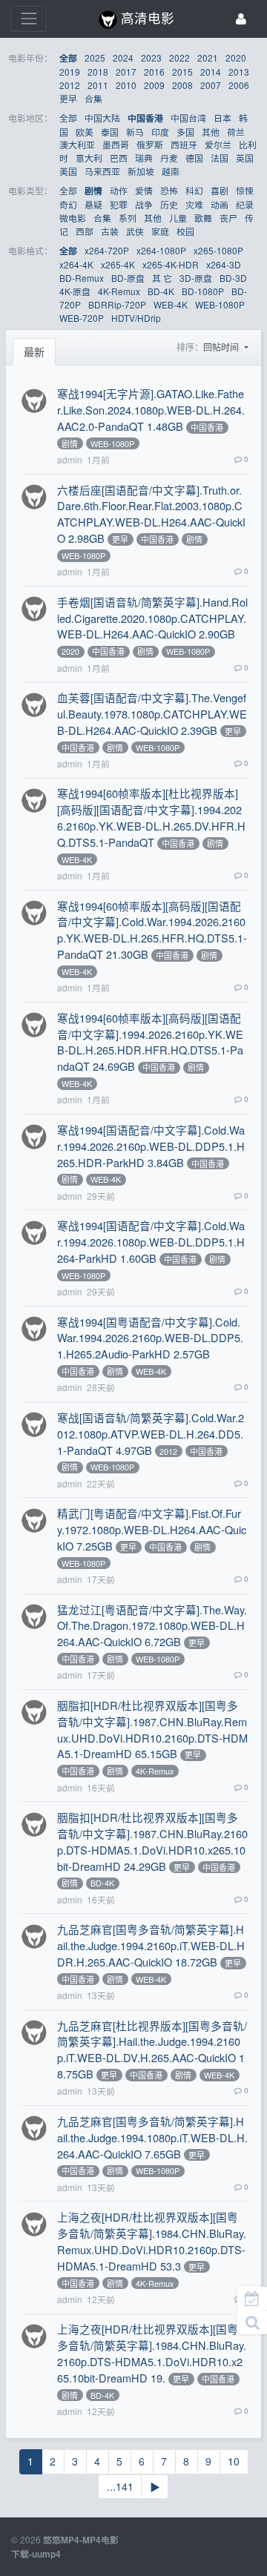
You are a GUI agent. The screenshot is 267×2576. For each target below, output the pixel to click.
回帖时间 (222, 347)
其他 (211, 132)
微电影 (73, 218)
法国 (220, 158)
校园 (185, 231)
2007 (211, 85)
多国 (185, 132)
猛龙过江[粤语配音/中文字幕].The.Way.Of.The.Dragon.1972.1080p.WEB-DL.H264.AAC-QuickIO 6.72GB (152, 1626)
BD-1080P (203, 291)
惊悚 (245, 190)
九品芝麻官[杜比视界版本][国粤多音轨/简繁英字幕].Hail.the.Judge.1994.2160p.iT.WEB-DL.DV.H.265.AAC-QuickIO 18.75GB (152, 2050)
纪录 (245, 204)
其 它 (162, 278)
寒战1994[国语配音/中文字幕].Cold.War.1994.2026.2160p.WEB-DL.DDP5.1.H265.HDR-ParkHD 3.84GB (151, 1146)
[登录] (241, 19)
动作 (119, 190)
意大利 (89, 158)
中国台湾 (188, 118)
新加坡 (141, 171)
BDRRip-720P (117, 304)
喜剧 (220, 190)
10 (234, 2461)
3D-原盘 (196, 278)
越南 (171, 171)
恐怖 (169, 190)
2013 (239, 72)
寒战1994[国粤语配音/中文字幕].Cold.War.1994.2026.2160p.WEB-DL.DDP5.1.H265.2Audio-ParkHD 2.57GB (150, 1338)
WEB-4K (171, 304)
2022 (179, 57)
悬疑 (93, 204)
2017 (126, 72)
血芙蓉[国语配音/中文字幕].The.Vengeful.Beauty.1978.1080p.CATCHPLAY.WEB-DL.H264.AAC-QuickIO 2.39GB (152, 714)
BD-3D (233, 278)
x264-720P (107, 250)
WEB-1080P (220, 304)
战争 (144, 204)
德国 (194, 158)
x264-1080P (161, 250)
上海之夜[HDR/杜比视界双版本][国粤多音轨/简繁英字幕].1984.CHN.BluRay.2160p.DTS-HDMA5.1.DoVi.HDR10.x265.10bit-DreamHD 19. (152, 2353)
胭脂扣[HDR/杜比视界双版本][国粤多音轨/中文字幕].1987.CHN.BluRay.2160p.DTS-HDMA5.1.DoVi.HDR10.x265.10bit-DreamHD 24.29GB (152, 1842)
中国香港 (145, 118)
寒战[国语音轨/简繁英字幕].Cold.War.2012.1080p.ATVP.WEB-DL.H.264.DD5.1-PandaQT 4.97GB (151, 1434)
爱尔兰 (218, 144)
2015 (182, 72)
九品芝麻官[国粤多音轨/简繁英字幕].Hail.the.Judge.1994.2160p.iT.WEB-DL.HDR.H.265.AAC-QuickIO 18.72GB (151, 1945)
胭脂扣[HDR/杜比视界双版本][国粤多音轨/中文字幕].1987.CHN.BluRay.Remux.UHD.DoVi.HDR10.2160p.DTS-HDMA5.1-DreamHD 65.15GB (152, 1730)
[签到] (252, 2299)
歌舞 (203, 218)
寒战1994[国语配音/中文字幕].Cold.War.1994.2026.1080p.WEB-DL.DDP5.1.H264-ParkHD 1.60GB (151, 1242)
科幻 (194, 190)
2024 (123, 57)
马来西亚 (102, 171)
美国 (68, 171)
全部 (68, 58)
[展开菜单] (29, 19)
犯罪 (119, 204)
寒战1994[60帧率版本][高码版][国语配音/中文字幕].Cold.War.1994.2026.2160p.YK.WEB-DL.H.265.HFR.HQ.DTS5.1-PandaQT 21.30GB (152, 930)
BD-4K (161, 291)
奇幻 (68, 204)
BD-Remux (82, 278)
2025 (95, 57)
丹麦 (169, 158)
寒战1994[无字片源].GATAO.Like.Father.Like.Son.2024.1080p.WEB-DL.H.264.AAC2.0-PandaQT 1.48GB (151, 410)
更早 (68, 98)
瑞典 (144, 158)
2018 (98, 72)
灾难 (194, 204)
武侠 (135, 231)
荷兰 (236, 132)
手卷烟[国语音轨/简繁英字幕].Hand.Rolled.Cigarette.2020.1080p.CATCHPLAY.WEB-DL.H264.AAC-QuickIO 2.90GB (152, 618)
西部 (85, 231)
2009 (154, 85)
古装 (110, 231)
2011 (98, 85)
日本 (222, 118)
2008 (182, 85)
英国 (245, 158)
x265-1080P (218, 250)
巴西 (119, 158)
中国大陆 (102, 118)
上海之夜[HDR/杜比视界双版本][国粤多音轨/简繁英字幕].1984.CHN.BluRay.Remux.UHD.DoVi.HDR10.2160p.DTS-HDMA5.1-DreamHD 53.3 (152, 2241)
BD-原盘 (128, 278)
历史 (169, 204)
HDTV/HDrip (136, 318)
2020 (236, 57)
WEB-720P (82, 318)
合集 (93, 98)
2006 (239, 85)
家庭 (160, 231)
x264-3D (224, 264)
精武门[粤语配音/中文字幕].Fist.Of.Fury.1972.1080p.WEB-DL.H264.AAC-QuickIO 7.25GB (152, 1529)
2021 (208, 57)
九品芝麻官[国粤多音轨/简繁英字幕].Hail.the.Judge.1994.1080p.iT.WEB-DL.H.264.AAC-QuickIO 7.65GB (152, 2137)
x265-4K (118, 264)
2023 (151, 57)
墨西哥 (116, 144)
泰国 (110, 132)
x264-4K (76, 264)
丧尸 (228, 218)
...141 (120, 2486)
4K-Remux (119, 291)
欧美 (85, 132)
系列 (128, 218)
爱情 (144, 190)
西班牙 (184, 144)
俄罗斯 (150, 144)
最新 (34, 351)
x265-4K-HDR (171, 264)
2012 (70, 85)
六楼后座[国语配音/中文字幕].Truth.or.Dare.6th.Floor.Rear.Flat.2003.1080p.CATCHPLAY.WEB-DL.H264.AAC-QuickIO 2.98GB (151, 514)
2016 (154, 72)
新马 (135, 132)
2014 (211, 72)
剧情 (93, 191)
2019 (70, 72)
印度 (160, 132)
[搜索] (252, 2322)
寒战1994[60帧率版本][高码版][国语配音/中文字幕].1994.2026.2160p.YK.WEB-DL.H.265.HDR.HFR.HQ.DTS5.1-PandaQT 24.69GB (150, 1042)
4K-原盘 (75, 291)
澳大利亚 (77, 144)
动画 (220, 204)
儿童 (178, 218)
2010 (126, 85)
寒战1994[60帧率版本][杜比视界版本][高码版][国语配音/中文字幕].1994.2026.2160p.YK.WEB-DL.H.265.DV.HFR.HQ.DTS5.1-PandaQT (151, 818)
